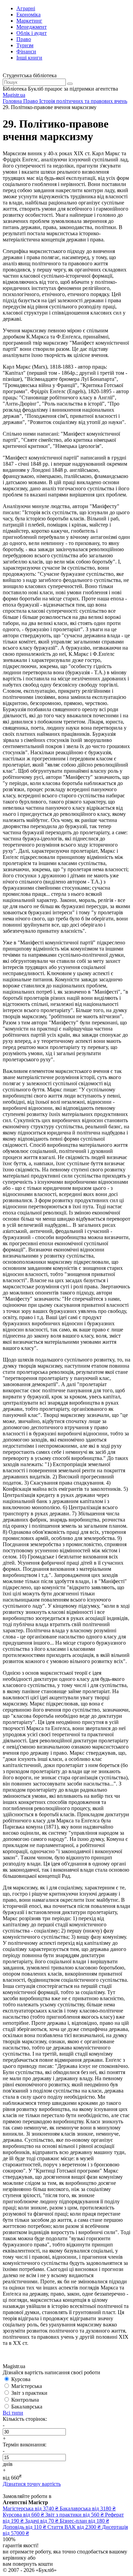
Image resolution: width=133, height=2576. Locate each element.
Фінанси (26, 51)
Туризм (25, 45)
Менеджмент (32, 27)
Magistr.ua (14, 95)
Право (24, 39)
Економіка (28, 15)
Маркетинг (29, 21)
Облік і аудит (32, 33)
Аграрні (26, 8)
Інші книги (29, 58)
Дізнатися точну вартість (32, 2484)
